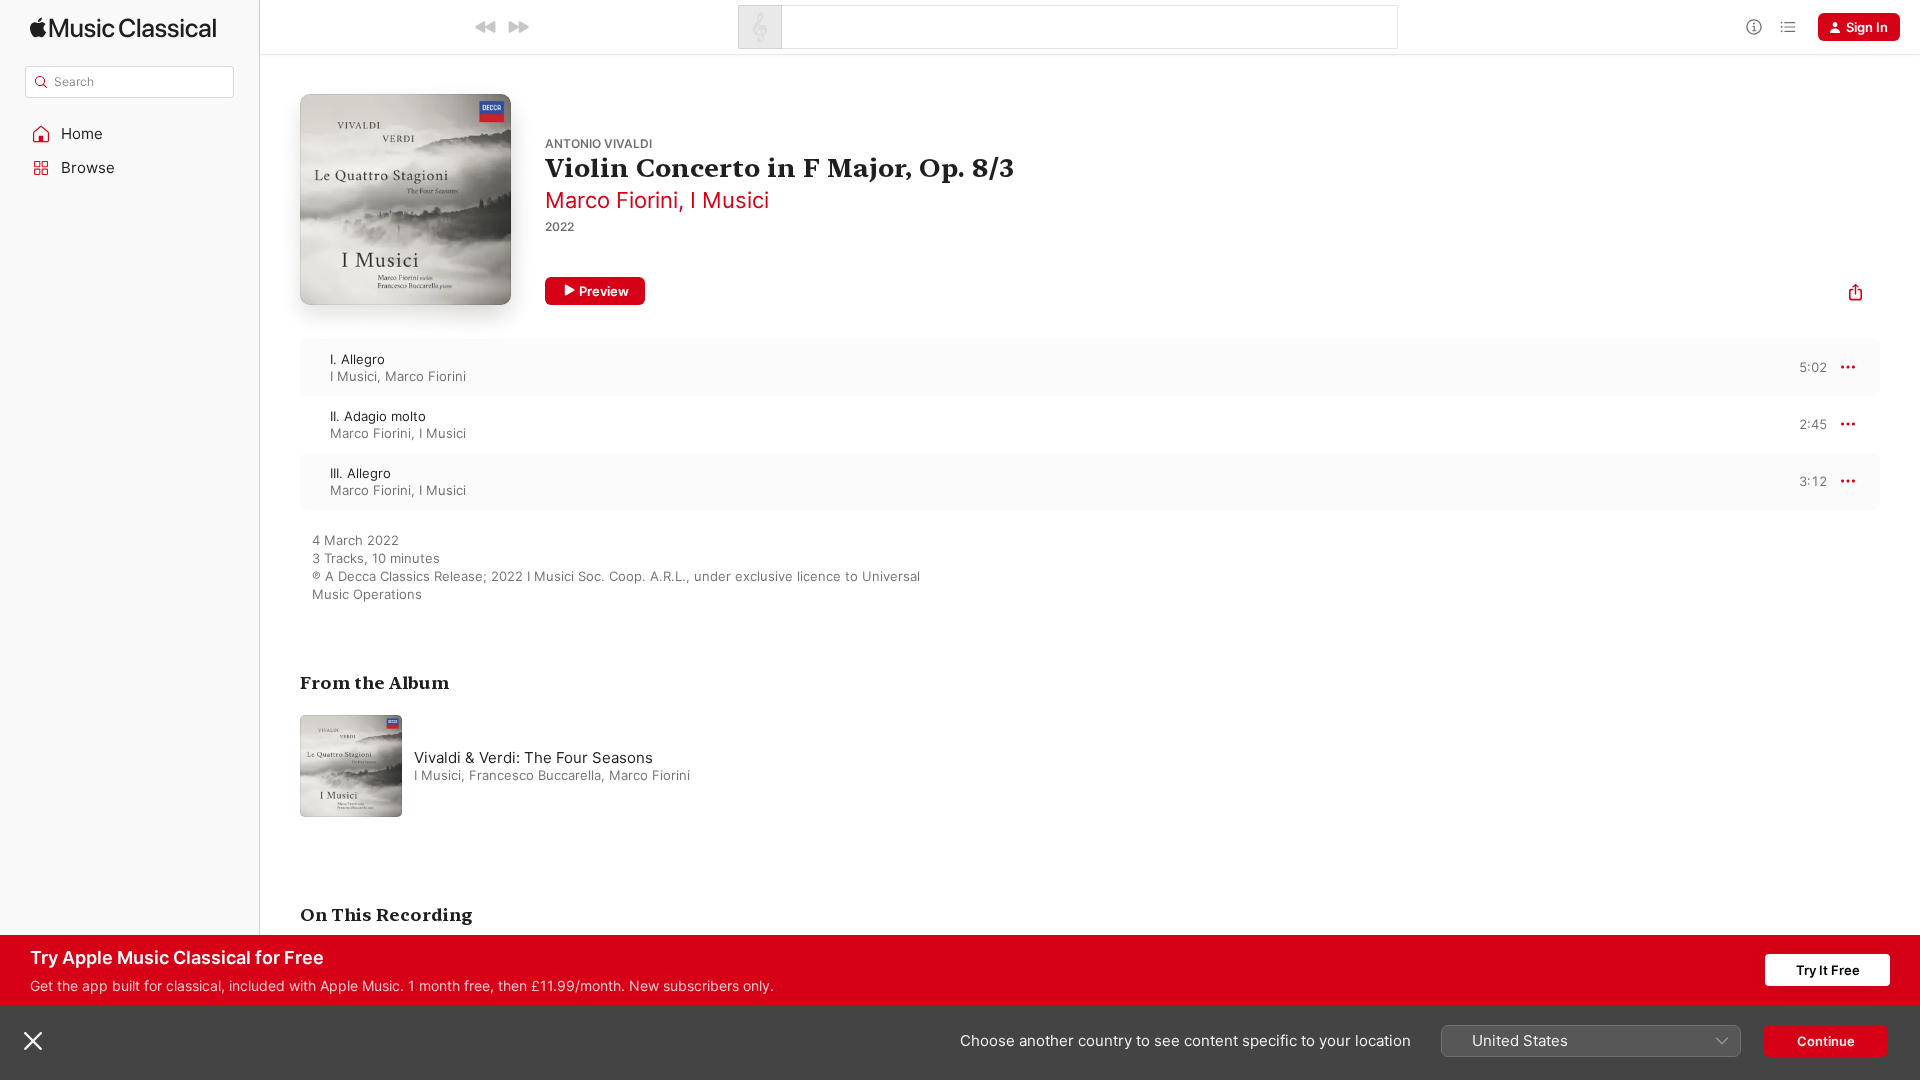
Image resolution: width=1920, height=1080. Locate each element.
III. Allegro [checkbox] (360, 473)
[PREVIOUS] (486, 27)
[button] (130, 134)
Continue (1826, 1041)
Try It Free (1828, 970)
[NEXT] (518, 27)
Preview (604, 291)
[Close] (33, 1041)
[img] (123, 27)
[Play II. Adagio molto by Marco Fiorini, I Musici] (280, 424)
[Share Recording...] (1855, 294)
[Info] (1754, 27)
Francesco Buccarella (535, 775)
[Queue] (1788, 27)
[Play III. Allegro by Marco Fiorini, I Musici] (280, 481)
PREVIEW (1805, 367)
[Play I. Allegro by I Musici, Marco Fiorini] (280, 367)
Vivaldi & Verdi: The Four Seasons (533, 757)
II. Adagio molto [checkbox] (378, 416)
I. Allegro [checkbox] (357, 359)
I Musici (729, 200)
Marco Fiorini (611, 200)
